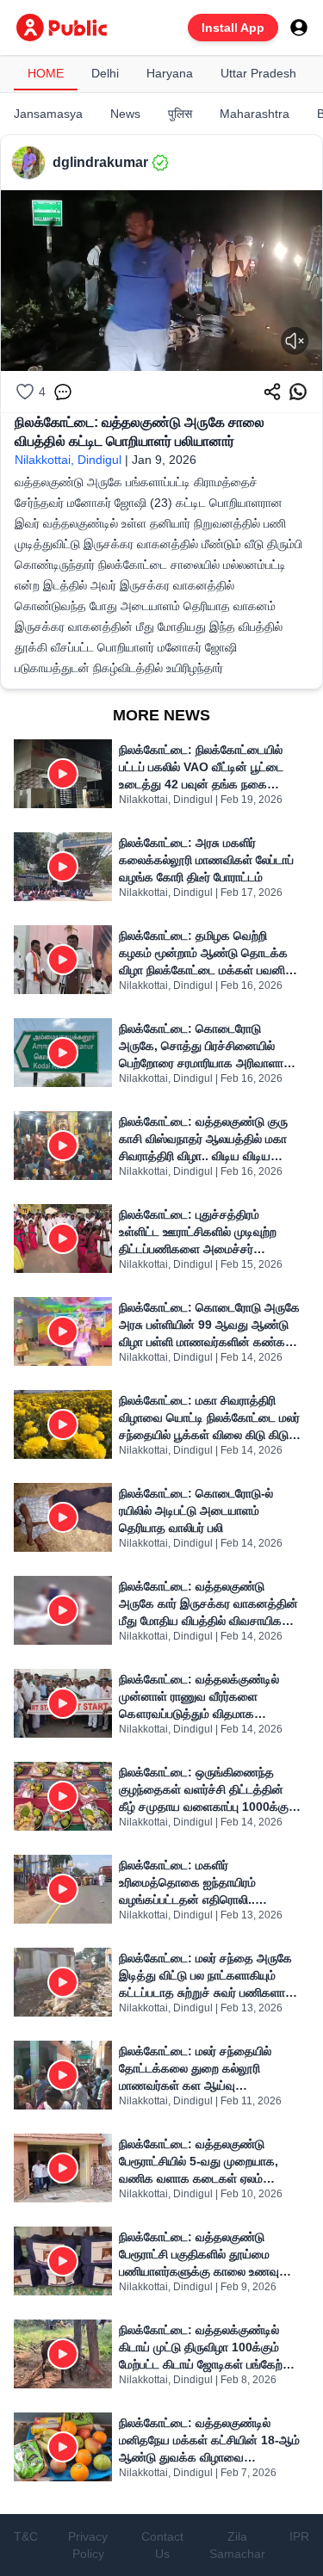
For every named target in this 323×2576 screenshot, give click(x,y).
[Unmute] (295, 341)
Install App (233, 28)
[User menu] (299, 28)
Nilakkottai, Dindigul (68, 460)
